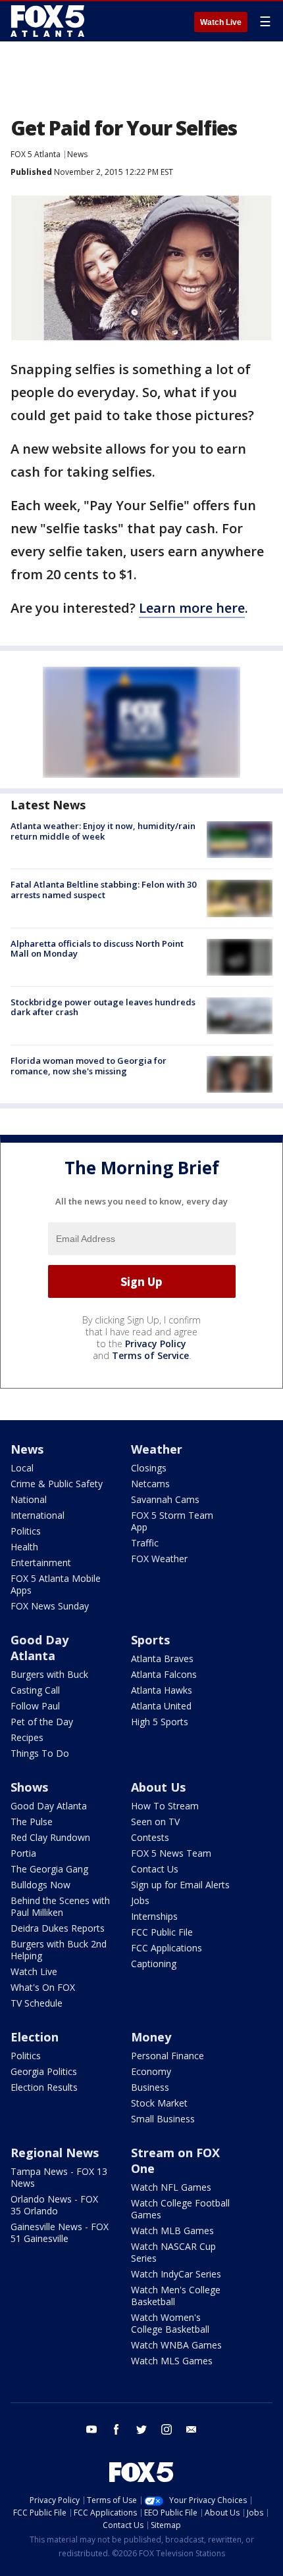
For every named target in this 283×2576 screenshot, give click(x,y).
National (29, 1499)
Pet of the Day (42, 1722)
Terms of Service (150, 1355)
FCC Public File (162, 1932)
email (192, 2429)
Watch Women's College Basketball (170, 2323)
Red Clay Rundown (50, 1837)
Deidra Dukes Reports (58, 1928)
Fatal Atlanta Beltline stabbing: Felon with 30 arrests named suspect (103, 890)
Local (22, 1468)
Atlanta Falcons (164, 1674)
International (38, 1515)
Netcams (150, 1484)
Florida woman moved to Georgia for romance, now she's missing (89, 1066)
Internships (154, 1916)
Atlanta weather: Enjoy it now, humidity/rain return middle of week (103, 831)
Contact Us (155, 1869)
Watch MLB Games (172, 2230)
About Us (158, 1787)
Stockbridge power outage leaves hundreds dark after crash (103, 1007)
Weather (157, 1449)
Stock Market (159, 2103)
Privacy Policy (156, 1344)
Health (24, 1547)
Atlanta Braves (162, 1658)
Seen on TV (155, 1822)
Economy (151, 2071)
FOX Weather (159, 1559)
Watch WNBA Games (176, 2345)
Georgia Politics (44, 2071)
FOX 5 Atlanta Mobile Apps (56, 1584)
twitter (141, 2429)
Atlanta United (161, 1706)
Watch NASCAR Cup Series (173, 2252)
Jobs (140, 1900)
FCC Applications (167, 1948)
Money (151, 2037)
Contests (150, 1837)
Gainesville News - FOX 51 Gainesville (60, 2232)
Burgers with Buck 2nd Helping (59, 1950)
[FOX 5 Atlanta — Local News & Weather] (49, 21)
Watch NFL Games (171, 2187)
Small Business (163, 2119)
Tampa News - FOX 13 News (59, 2177)
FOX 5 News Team (171, 1853)
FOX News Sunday (50, 1606)
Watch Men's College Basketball (176, 2296)
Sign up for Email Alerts (180, 1885)
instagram (167, 2429)
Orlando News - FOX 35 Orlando (54, 2205)
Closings (149, 1468)
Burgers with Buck (49, 1674)
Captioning (154, 1964)
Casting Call (35, 1690)
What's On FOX (43, 1987)
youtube (91, 2429)
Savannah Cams (165, 1499)
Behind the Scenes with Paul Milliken (60, 1906)
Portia (23, 1853)
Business (150, 2087)
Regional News (55, 2153)
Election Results (44, 2087)
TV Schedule (37, 2003)
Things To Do (40, 1753)
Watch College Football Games (180, 2209)
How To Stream (165, 1806)
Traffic (145, 1543)
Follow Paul (35, 1706)
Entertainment (41, 1562)
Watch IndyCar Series (176, 2274)
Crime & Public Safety (57, 1484)
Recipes (27, 1737)
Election (35, 2037)
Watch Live (221, 22)
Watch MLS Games (172, 2361)
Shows (29, 1787)
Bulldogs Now (40, 1885)
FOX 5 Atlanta (36, 154)
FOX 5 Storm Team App (172, 1521)
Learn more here (192, 608)
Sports (150, 1640)
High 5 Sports (160, 1722)
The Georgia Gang (49, 1869)
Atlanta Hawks (162, 1690)
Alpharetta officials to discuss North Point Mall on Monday (97, 949)
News (77, 154)
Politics (26, 1531)
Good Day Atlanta (39, 1648)
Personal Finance (167, 2056)
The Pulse (32, 1822)
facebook (116, 2429)
